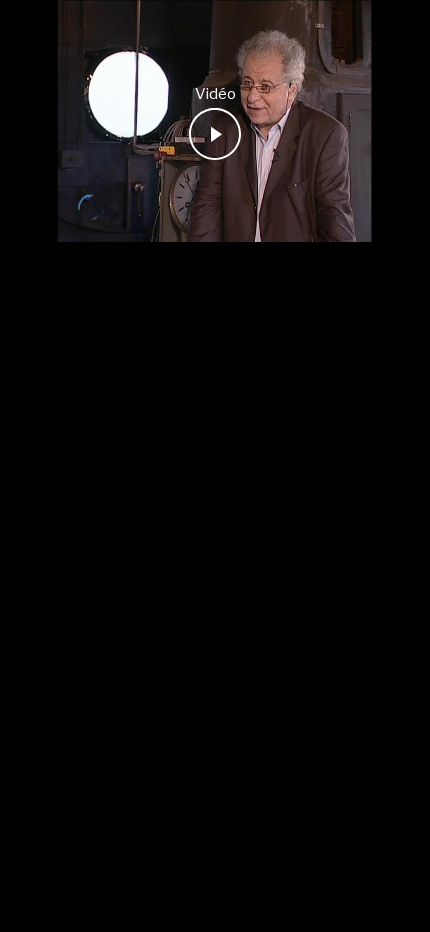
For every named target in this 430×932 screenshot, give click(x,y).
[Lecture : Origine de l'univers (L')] (215, 134)
